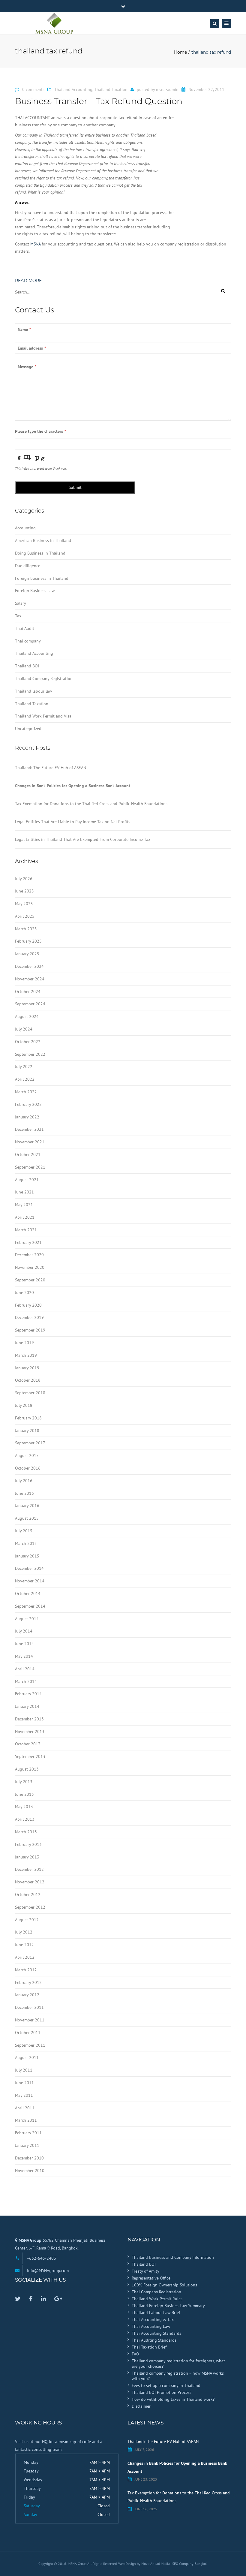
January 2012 (27, 1995)
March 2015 (26, 1543)
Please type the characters (40, 431)
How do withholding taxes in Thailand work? (173, 2399)
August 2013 (27, 1769)
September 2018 (30, 1393)
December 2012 (29, 1869)
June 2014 (24, 1644)
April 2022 (25, 1079)
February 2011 (28, 2133)
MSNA (35, 244)
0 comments (33, 89)
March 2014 (26, 1681)
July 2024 (24, 1029)
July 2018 (24, 1405)
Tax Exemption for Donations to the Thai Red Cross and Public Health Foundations (91, 804)
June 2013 (24, 1794)
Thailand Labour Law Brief (156, 2313)
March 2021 (26, 1230)
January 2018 (27, 1431)
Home (180, 52)
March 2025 (26, 929)
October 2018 (28, 1380)
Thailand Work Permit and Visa (43, 716)
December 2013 (29, 1719)
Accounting (25, 528)
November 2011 (30, 2020)
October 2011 (28, 2033)
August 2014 (27, 1619)
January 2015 (27, 1556)
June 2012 (24, 1945)
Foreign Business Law (35, 591)
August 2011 (27, 2057)
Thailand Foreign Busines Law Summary (168, 2306)
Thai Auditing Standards (154, 2340)
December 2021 (29, 1129)
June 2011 (24, 2083)
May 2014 (24, 1656)
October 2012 (28, 1894)
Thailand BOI (27, 666)
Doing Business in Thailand (40, 553)
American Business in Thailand (43, 540)
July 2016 (24, 1481)
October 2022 (28, 1042)
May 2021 (24, 1205)
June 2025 (24, 891)
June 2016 (24, 1493)
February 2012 (28, 1982)
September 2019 (30, 1330)
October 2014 (28, 1593)
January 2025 (27, 954)
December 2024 (29, 966)
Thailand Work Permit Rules (157, 2299)
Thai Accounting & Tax (153, 2319)
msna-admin (167, 89)
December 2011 (29, 2007)
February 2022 (28, 1104)
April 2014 (25, 1669)
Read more (28, 281)
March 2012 (26, 1970)
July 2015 (24, 1531)
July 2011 (24, 2070)
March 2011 (26, 2120)
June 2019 (24, 1343)
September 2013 (30, 1756)
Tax (18, 616)
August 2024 (27, 1016)
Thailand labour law (33, 691)
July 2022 (24, 1067)
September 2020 (30, 1280)
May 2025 (24, 904)
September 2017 (30, 1443)
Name (24, 330)
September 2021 (30, 1167)
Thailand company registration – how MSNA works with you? (178, 2376)
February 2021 (28, 1242)
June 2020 (24, 1293)
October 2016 (28, 1468)
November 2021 (30, 1142)
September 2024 (30, 1004)
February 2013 (28, 1844)
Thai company (28, 641)
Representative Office (151, 2278)
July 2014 (24, 1631)
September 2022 (30, 1054)
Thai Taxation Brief (149, 2347)
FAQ (135, 2354)
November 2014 (30, 1581)
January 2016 (27, 1506)
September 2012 (30, 1907)
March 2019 (26, 1355)
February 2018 (28, 1418)
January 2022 (27, 1117)
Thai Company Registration (156, 2292)
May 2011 (24, 2095)
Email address (32, 348)
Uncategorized (28, 729)
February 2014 (28, 1694)
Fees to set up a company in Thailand (166, 2385)
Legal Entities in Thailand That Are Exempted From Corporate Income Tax (83, 839)
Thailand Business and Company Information (173, 2257)
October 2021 (28, 1154)
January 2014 (27, 1706)
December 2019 (29, 1317)
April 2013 (25, 1819)
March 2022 (26, 1092)
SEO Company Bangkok (190, 2564)
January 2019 (27, 1368)
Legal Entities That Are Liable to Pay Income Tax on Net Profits (73, 822)
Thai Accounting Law (151, 2326)
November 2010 (30, 2171)
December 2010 (29, 2158)
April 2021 (25, 1217)
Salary (21, 603)
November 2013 (30, 1732)
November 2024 (30, 979)
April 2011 (25, 2108)
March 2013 (26, 1832)
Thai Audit (25, 628)
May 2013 (24, 1807)
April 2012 (25, 1957)
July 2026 (24, 879)
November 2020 (30, 1267)
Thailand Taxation (111, 89)
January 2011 (27, 2145)
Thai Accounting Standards (156, 2333)
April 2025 (25, 916)
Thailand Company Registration (44, 679)
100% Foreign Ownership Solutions (164, 2285)
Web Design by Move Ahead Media (144, 2564)
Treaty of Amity (145, 2271)
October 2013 (28, 1744)
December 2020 (29, 1255)
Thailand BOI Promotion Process (162, 2392)
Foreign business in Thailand (42, 578)
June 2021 (24, 1192)
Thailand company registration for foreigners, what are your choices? (178, 2364)
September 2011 (30, 2045)
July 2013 (24, 1782)
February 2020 (28, 1305)
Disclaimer (141, 2406)
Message (27, 367)
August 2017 (27, 1455)
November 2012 (30, 1882)
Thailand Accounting (73, 89)
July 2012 (24, 1932)
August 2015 (27, 1518)
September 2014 (30, 1606)
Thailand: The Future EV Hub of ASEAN (51, 768)
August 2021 (27, 1180)
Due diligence (28, 566)
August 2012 (27, 1920)
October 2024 (28, 992)
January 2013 (27, 1857)
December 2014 (29, 1568)
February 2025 (28, 941)
